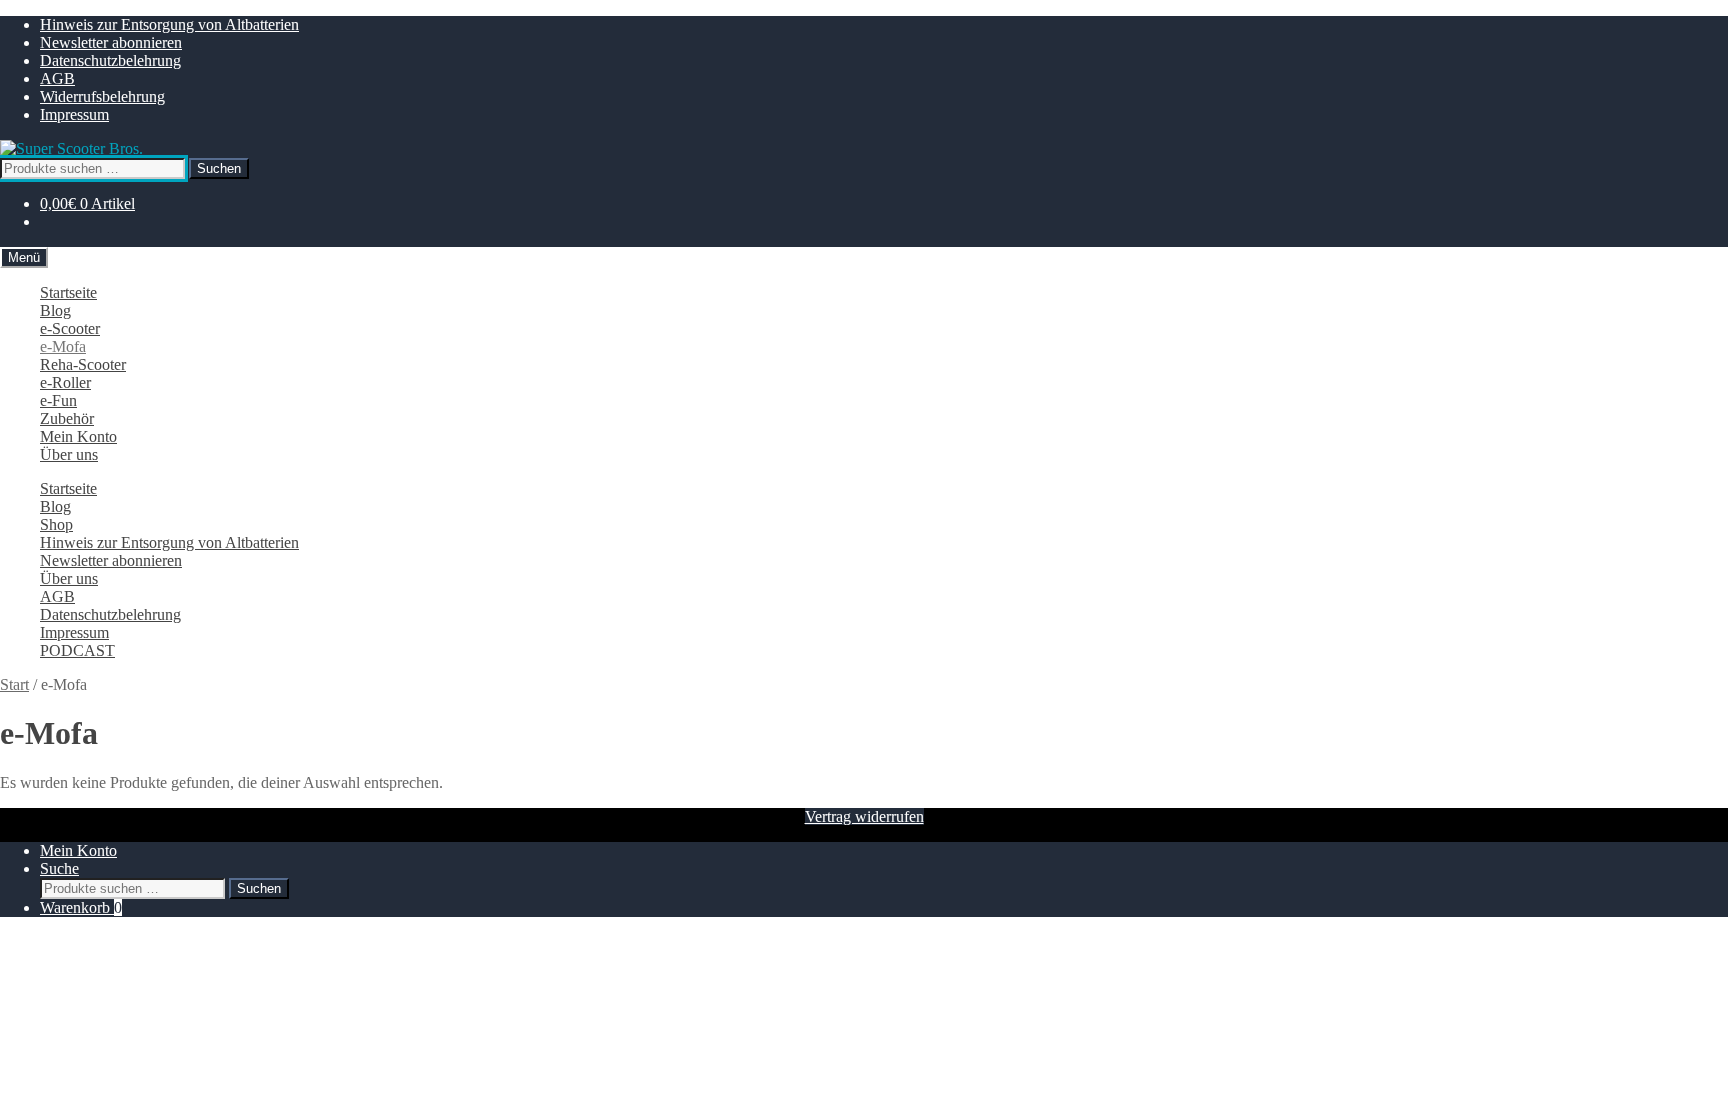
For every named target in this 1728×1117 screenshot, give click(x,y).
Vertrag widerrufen (864, 816)
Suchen (219, 168)
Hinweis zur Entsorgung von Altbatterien (169, 24)
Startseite (68, 292)
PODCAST (77, 650)
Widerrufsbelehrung (102, 96)
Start (14, 684)
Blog (55, 310)
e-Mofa (63, 346)
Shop (56, 524)
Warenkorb (81, 907)
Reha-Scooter (83, 364)
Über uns (69, 454)
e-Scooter (70, 328)
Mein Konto (78, 436)
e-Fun (58, 400)
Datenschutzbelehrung (110, 60)
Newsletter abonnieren (111, 42)
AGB (57, 78)
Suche (59, 868)
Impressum (74, 114)
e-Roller (65, 382)
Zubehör (67, 418)
